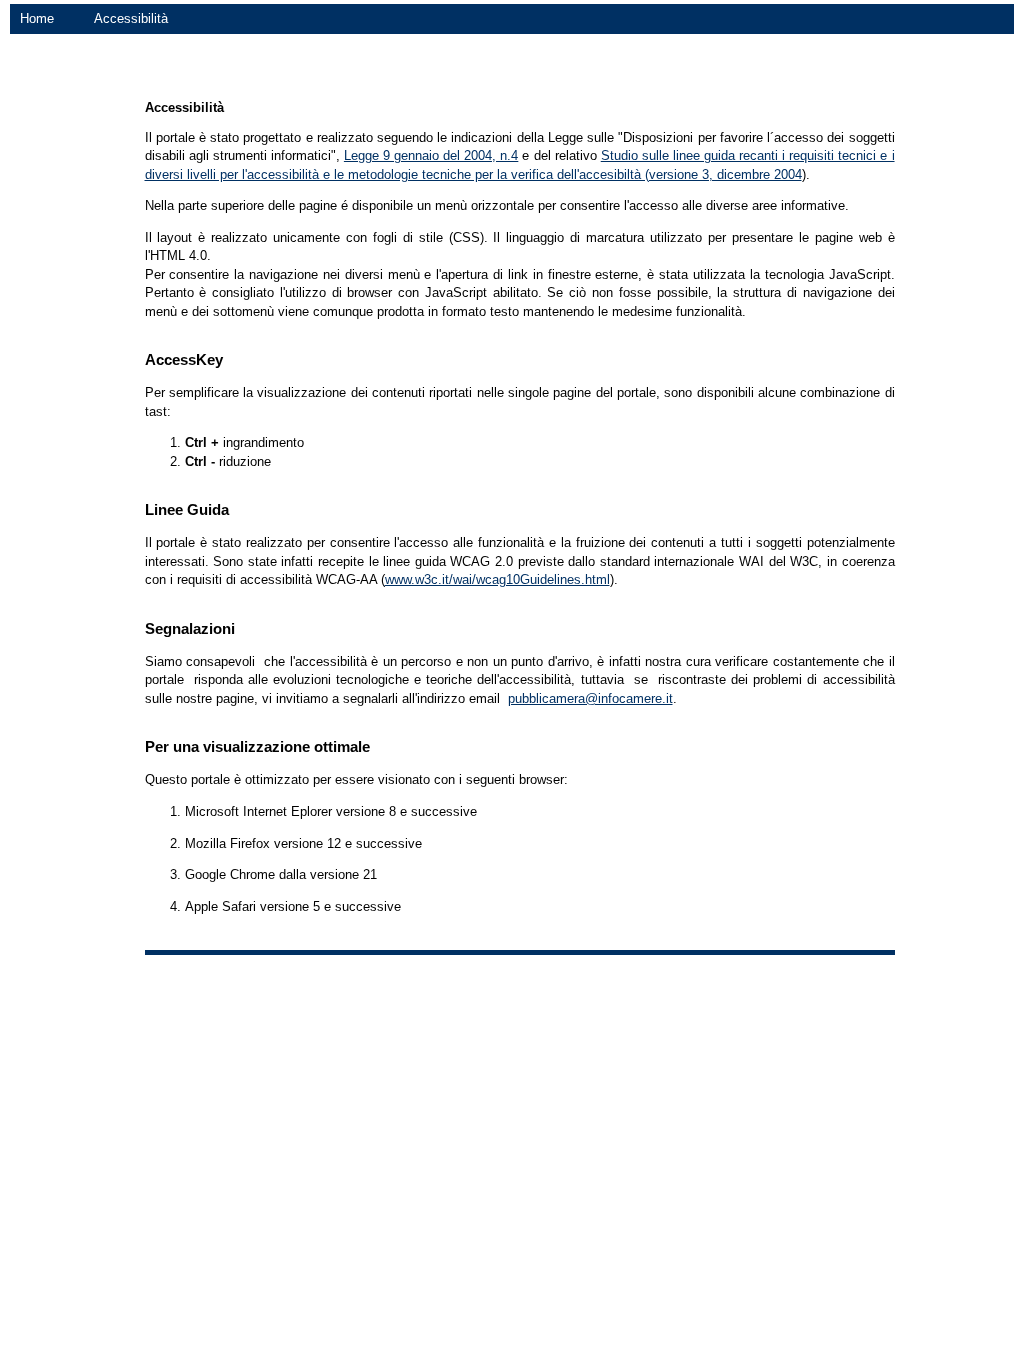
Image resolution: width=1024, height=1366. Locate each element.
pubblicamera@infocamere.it (590, 698)
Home (37, 18)
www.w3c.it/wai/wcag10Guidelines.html (497, 579)
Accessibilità (131, 18)
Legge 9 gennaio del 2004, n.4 (431, 155)
